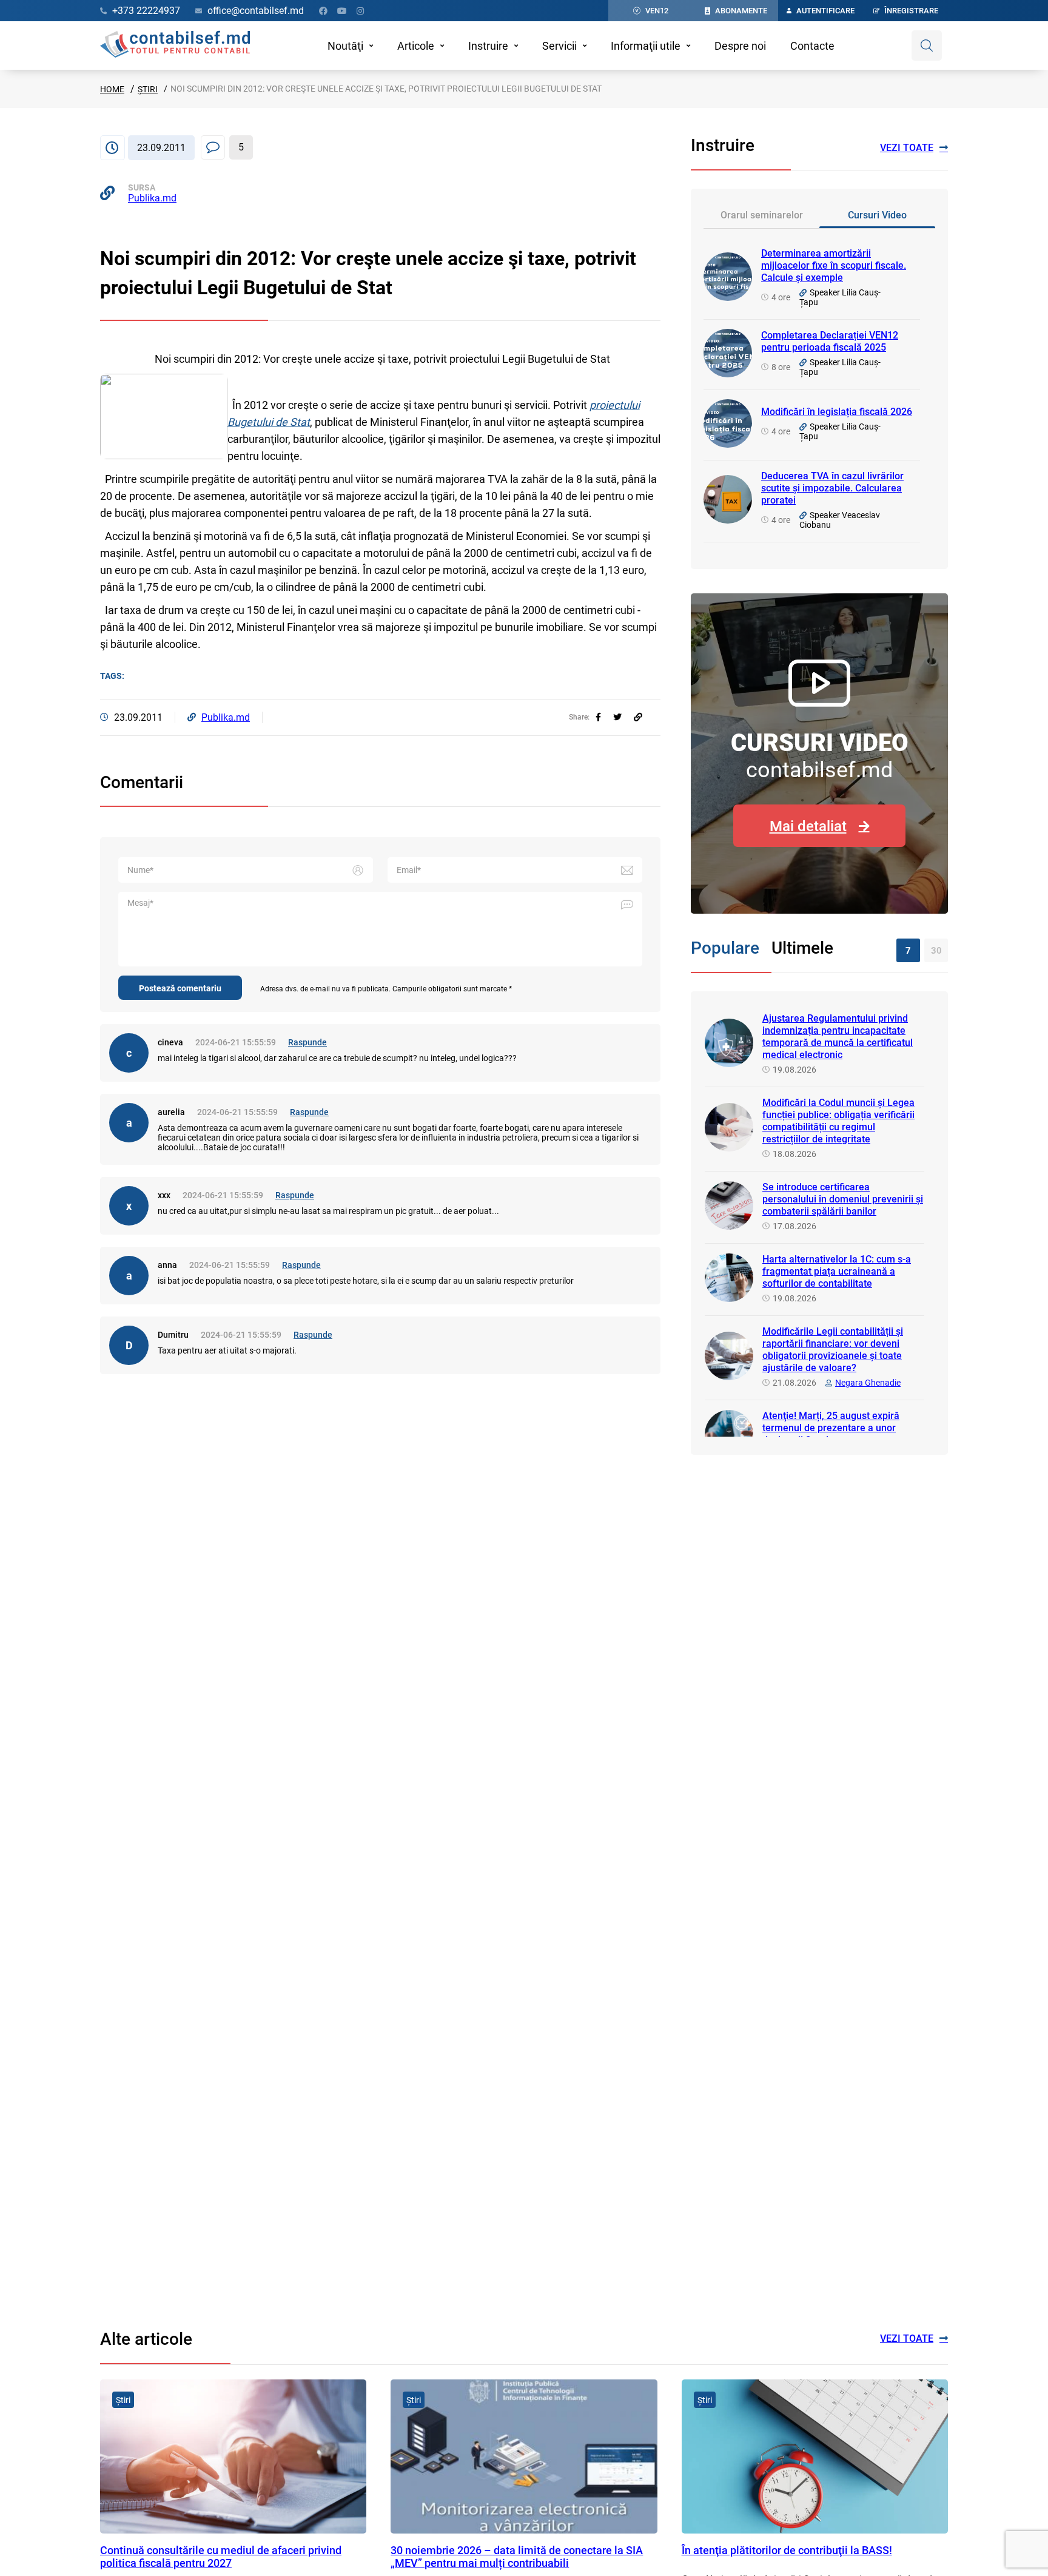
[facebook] (598, 717)
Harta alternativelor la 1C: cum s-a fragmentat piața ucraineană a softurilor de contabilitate (837, 1271)
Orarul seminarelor (762, 215)
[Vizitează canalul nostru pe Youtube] (342, 11)
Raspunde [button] (307, 1042)
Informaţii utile (646, 46)
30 (936, 951)
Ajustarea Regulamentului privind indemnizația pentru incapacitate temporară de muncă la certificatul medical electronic (838, 1037)
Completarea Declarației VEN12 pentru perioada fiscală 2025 (830, 341)
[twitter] (617, 717)
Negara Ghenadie (868, 1383)
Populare (725, 948)
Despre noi (740, 46)
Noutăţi (345, 46)
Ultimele (802, 948)
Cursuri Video (877, 215)
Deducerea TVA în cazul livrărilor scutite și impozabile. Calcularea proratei (832, 488)
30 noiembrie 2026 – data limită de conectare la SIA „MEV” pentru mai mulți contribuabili (517, 2557)
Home (112, 89)
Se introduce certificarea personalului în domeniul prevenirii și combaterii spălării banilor (843, 1199)
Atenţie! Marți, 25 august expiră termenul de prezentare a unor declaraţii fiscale (831, 1428)
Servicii (559, 46)
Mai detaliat (808, 826)
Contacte (812, 46)
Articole (416, 46)
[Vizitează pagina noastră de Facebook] (323, 11)
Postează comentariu (180, 988)
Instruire (488, 46)
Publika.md (152, 198)
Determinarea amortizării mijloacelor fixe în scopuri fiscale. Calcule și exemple (834, 265)
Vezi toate (907, 148)
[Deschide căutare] (927, 46)
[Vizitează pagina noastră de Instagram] (360, 11)
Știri (148, 89)
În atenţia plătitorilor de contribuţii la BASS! (787, 2550)
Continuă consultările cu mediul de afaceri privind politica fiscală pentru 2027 (221, 2557)
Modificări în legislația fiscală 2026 (837, 412)
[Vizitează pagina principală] (175, 46)
